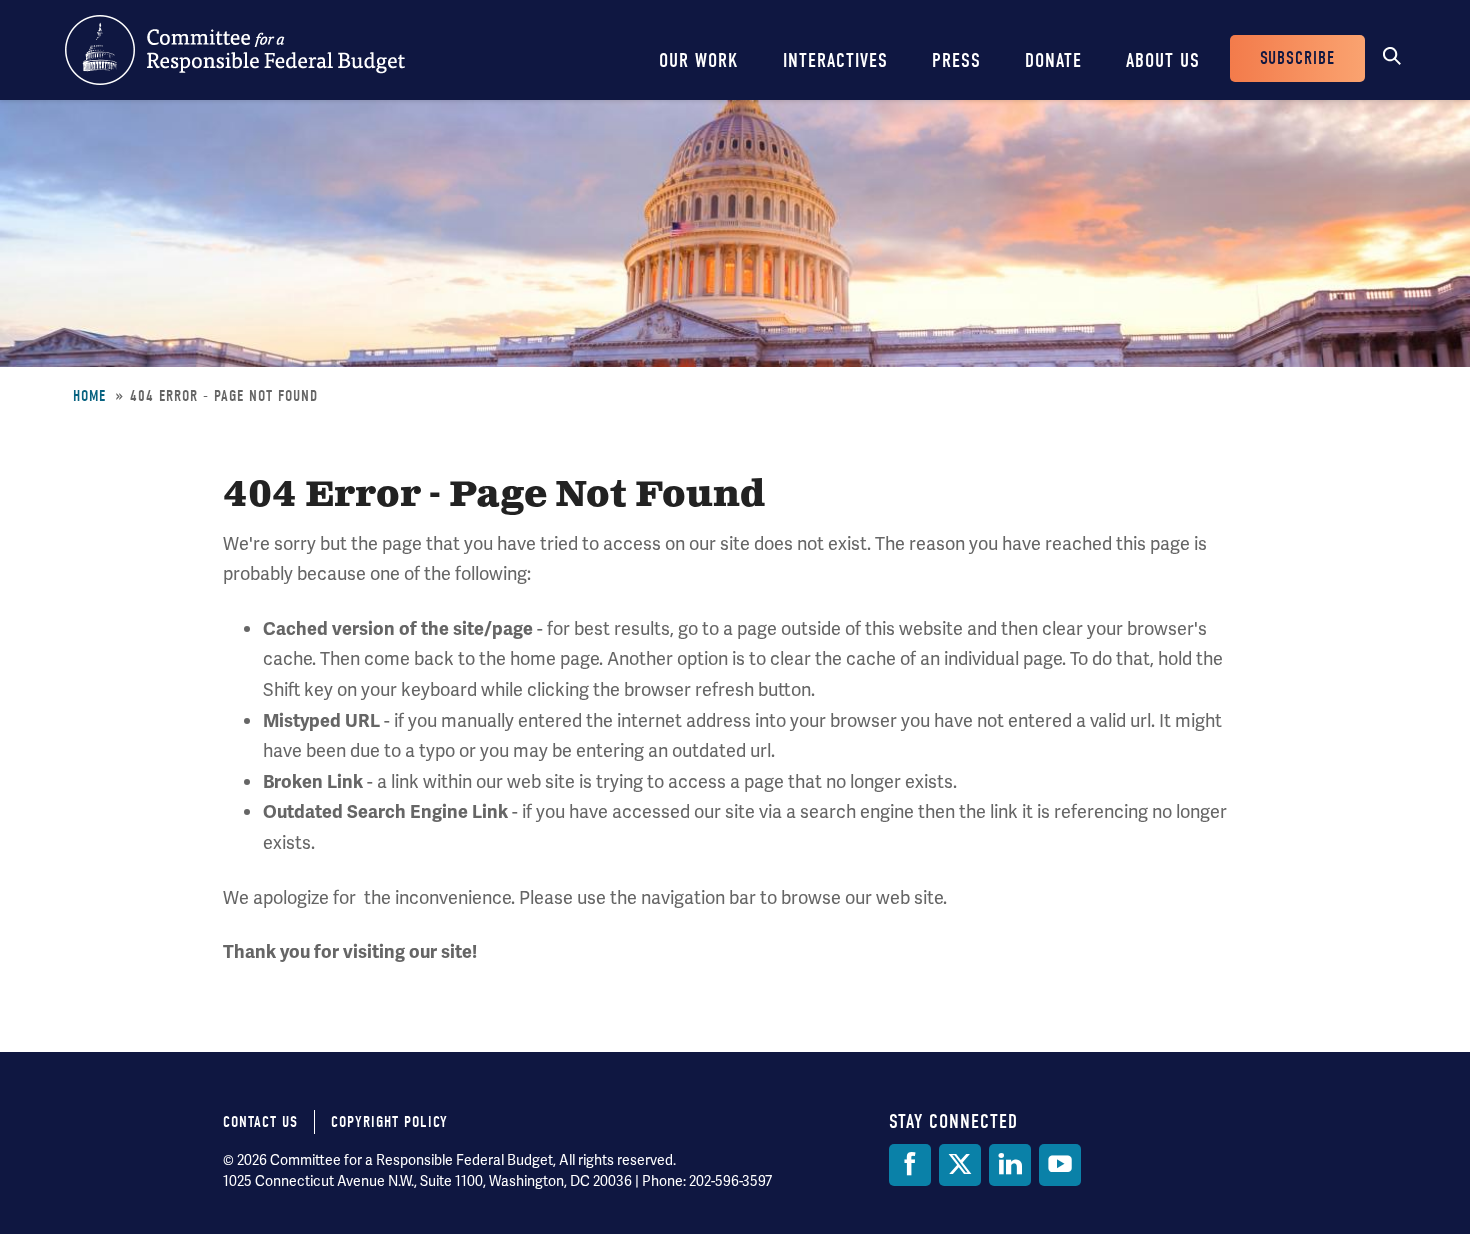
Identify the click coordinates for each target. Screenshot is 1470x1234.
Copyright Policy (389, 1122)
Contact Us (260, 1122)
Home (89, 396)
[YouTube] (1060, 1165)
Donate (1053, 60)
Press (956, 60)
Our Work (699, 60)
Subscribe (1297, 58)
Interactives (835, 60)
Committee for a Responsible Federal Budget (235, 50)
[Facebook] (910, 1165)
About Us (1163, 60)
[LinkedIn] (1010, 1165)
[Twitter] (960, 1165)
